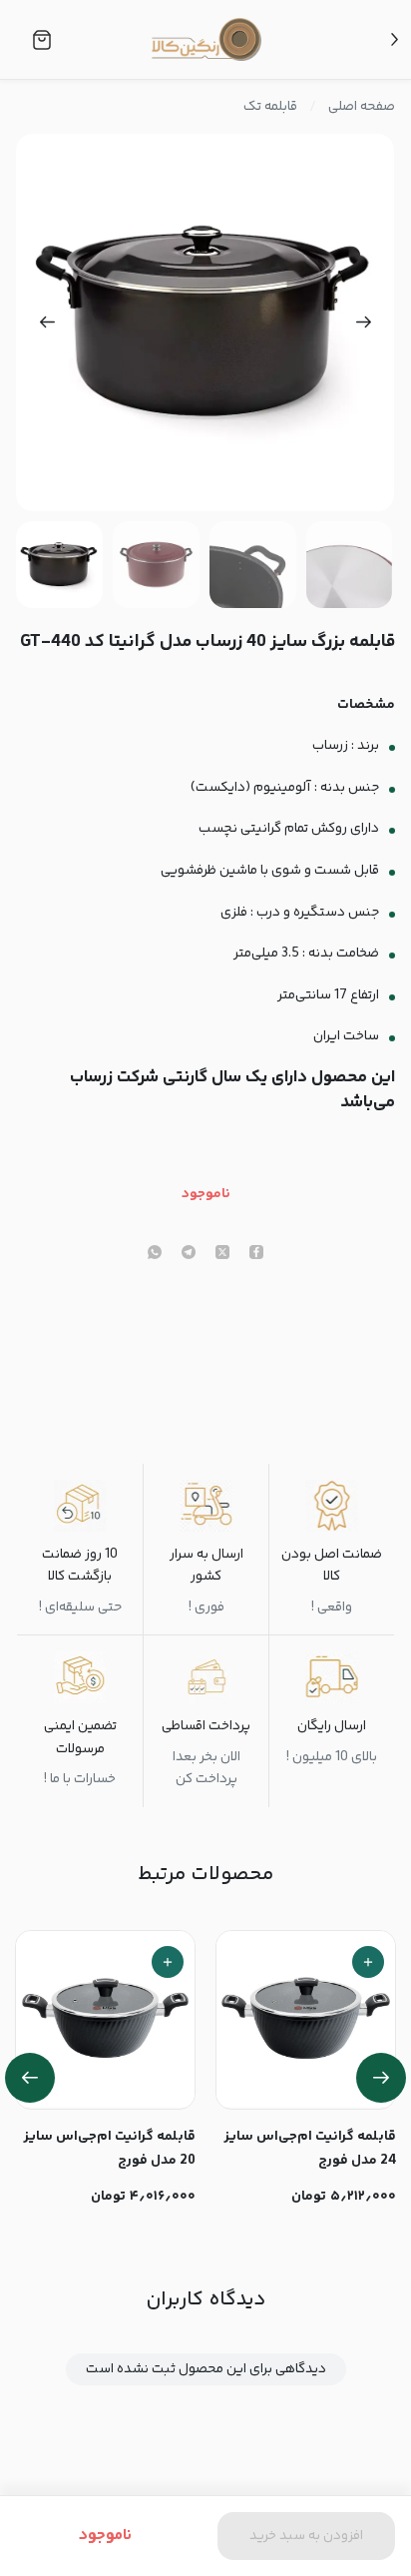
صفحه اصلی (362, 107)
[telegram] (189, 1254)
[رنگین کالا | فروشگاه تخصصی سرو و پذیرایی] (206, 39)
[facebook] (256, 1254)
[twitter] (222, 1254)
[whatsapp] (155, 1254)
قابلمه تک (270, 107)
